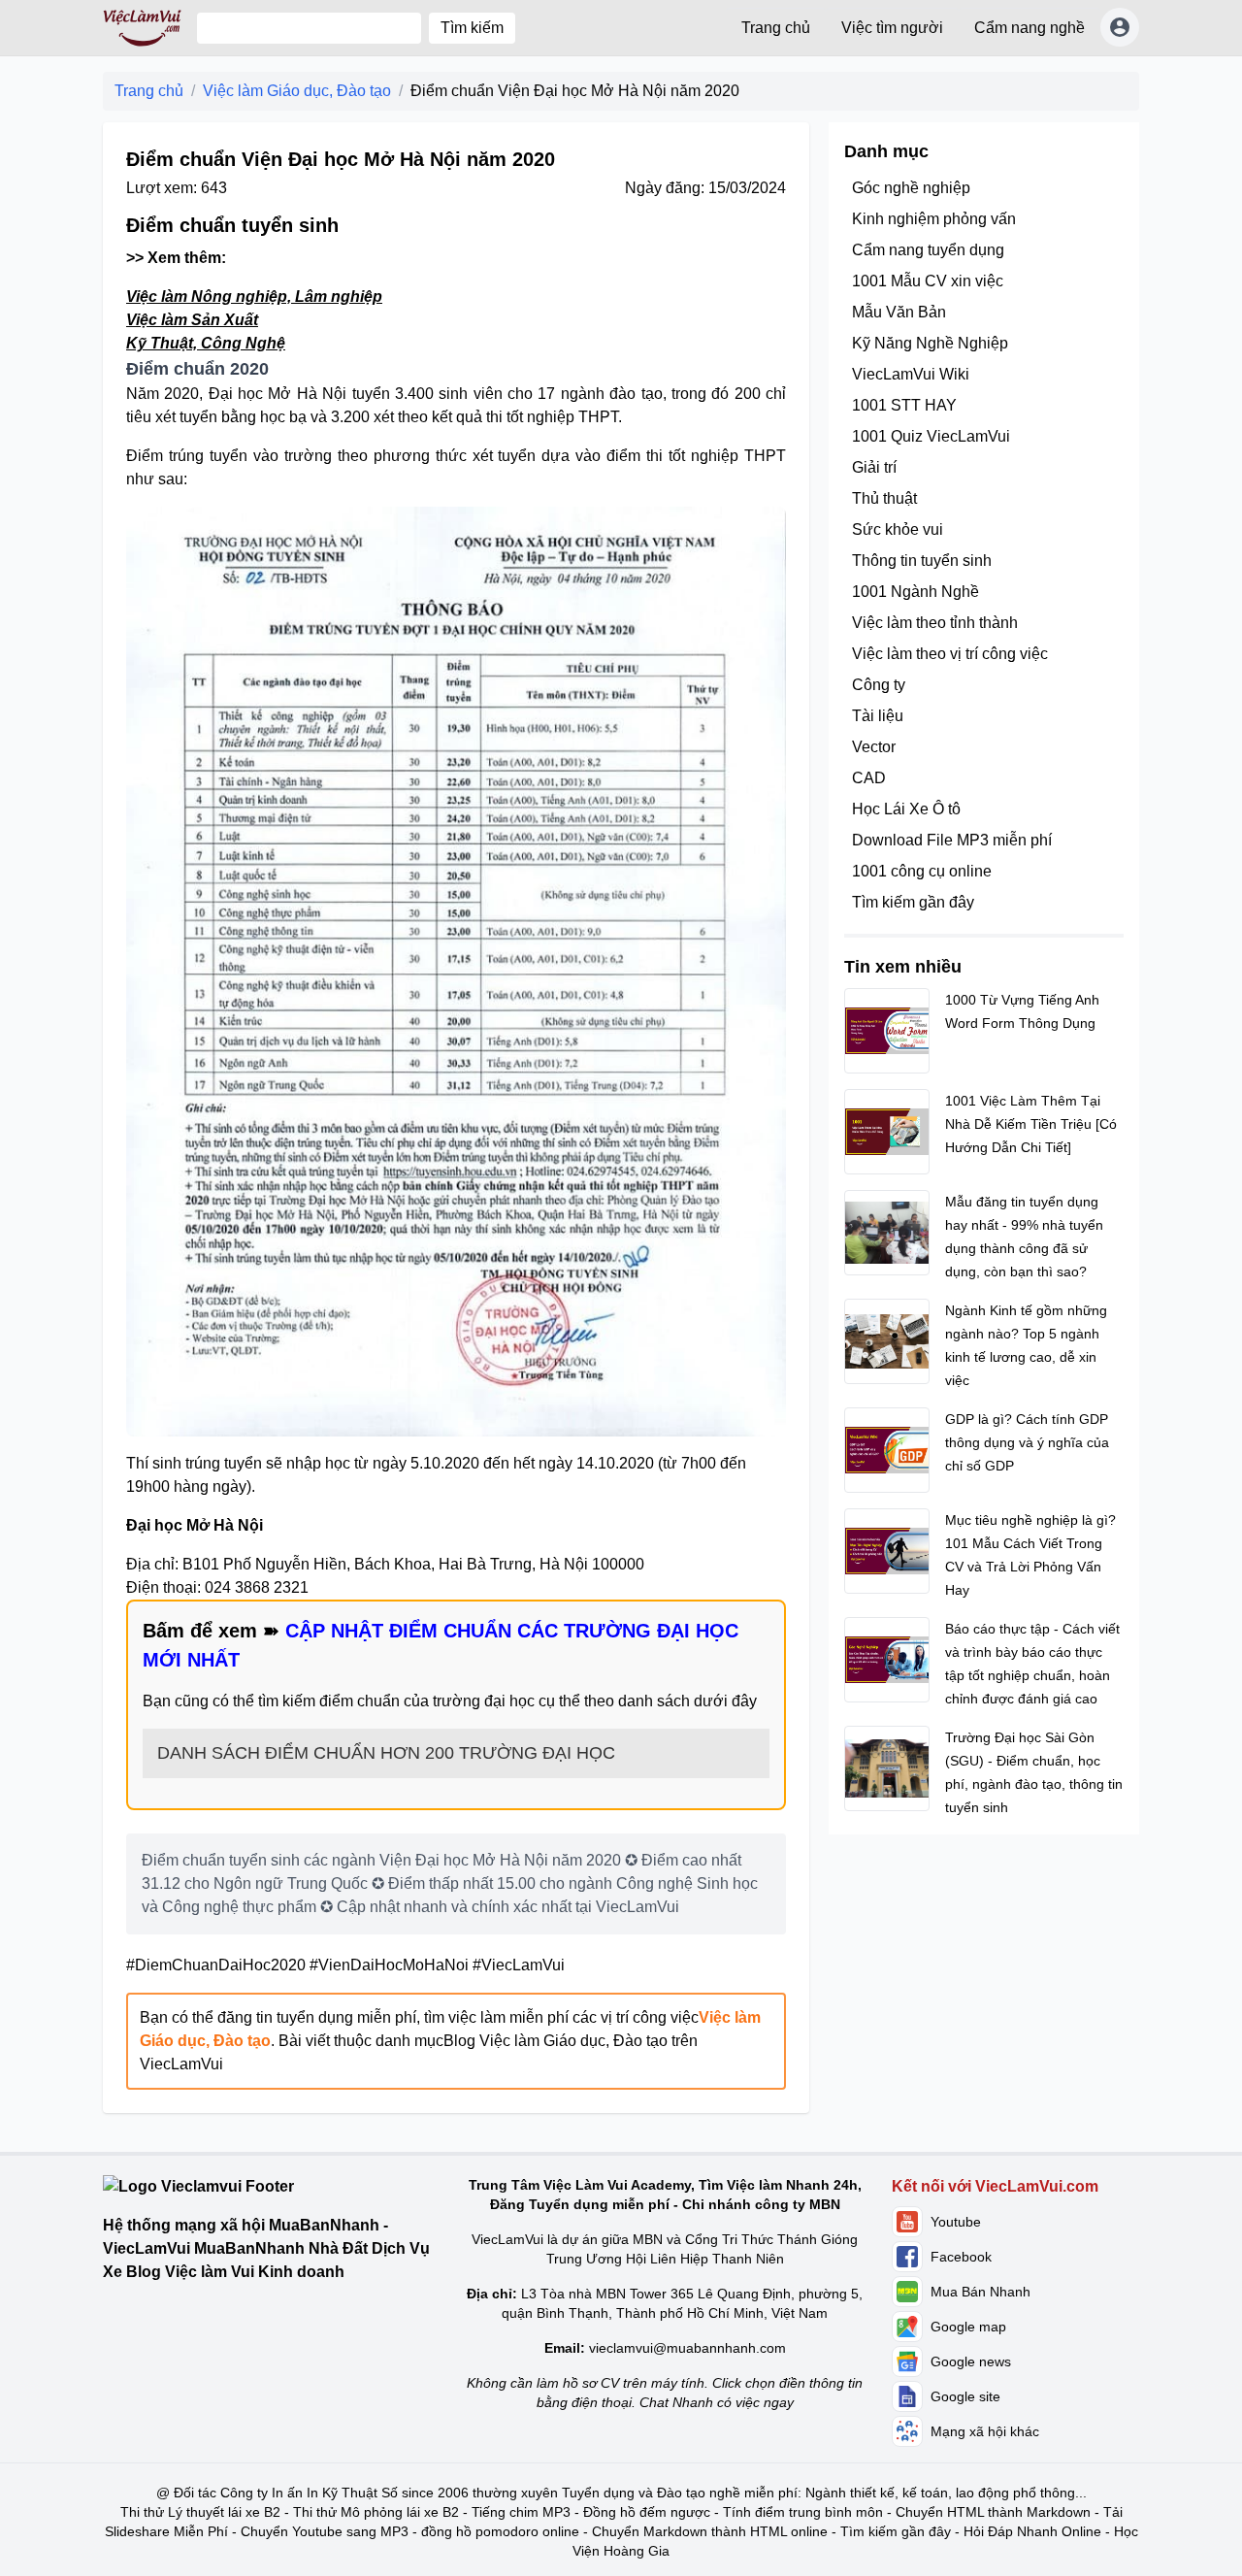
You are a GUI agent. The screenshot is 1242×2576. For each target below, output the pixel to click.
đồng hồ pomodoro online (500, 2531)
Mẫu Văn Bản (899, 312)
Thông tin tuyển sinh (922, 561)
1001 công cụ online (922, 871)
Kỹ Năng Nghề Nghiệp (930, 343)
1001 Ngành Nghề (915, 592)
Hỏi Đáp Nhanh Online (1032, 2531)
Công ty (879, 685)
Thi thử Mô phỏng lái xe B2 (376, 2512)
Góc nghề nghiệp (911, 188)
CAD (869, 778)
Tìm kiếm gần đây (913, 902)
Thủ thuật (884, 498)
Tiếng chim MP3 (521, 2512)
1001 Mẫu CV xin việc (928, 281)
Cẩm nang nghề (1030, 28)
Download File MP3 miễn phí (952, 840)
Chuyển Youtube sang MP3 (325, 2531)
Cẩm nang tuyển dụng (928, 250)
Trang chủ (776, 28)
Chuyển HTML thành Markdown (993, 2512)
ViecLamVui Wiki (911, 374)
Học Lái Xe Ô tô (906, 809)
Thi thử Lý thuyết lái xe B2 (200, 2512)
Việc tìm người (892, 28)
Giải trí (874, 467)
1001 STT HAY (904, 405)
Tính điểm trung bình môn (803, 2512)
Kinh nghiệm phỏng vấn (934, 219)
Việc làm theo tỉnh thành (935, 623)
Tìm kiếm (472, 28)
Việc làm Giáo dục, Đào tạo (297, 91)
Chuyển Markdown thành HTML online (710, 2531)
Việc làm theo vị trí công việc (950, 654)
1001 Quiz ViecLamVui (931, 436)
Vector (874, 747)
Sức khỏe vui (898, 529)
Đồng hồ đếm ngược (647, 2512)
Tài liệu (878, 716)
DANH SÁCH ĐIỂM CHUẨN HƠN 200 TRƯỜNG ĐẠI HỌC (386, 1753)
